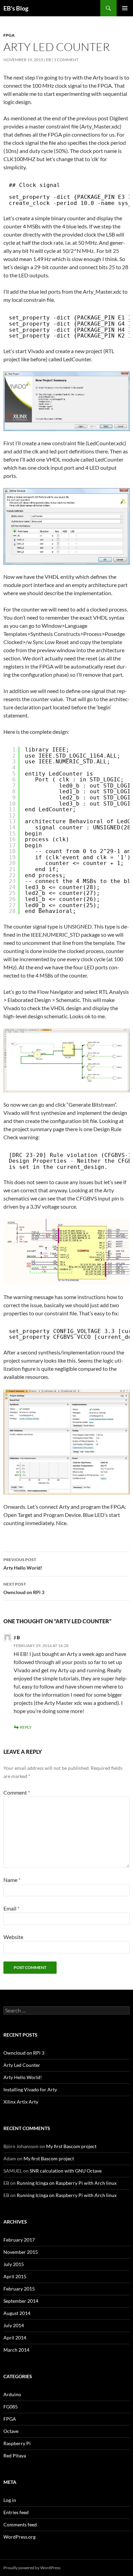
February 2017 (19, 2240)
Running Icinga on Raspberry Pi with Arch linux (67, 2183)
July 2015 (14, 2264)
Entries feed (16, 2512)
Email (11, 1908)
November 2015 (21, 2252)
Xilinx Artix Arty (21, 2102)
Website (13, 1937)
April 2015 (15, 2276)
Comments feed (20, 2525)
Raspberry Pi (17, 2443)
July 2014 (14, 2325)
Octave (11, 2431)
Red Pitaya (15, 2456)
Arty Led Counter (22, 2065)
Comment (17, 1792)
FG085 (11, 2407)
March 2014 (16, 2350)
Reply (26, 1727)
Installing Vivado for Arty (30, 2089)
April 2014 (15, 2338)
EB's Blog (16, 8)
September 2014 (21, 2301)
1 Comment (66, 60)
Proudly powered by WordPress (32, 2568)
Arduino (12, 2394)
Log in (10, 2500)
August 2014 (17, 2313)
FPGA (9, 35)
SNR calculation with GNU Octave (66, 2171)
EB (49, 60)
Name (12, 1880)
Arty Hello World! (23, 1564)
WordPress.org (19, 2537)
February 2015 (19, 2289)
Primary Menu (125, 8)
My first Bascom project (71, 2146)
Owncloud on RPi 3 (24, 1588)
